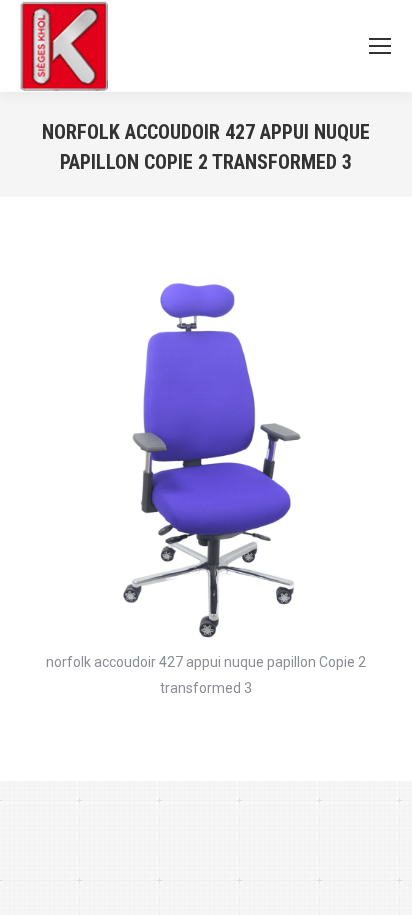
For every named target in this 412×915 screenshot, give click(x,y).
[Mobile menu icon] (380, 46)
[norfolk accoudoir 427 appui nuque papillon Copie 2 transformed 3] (206, 453)
